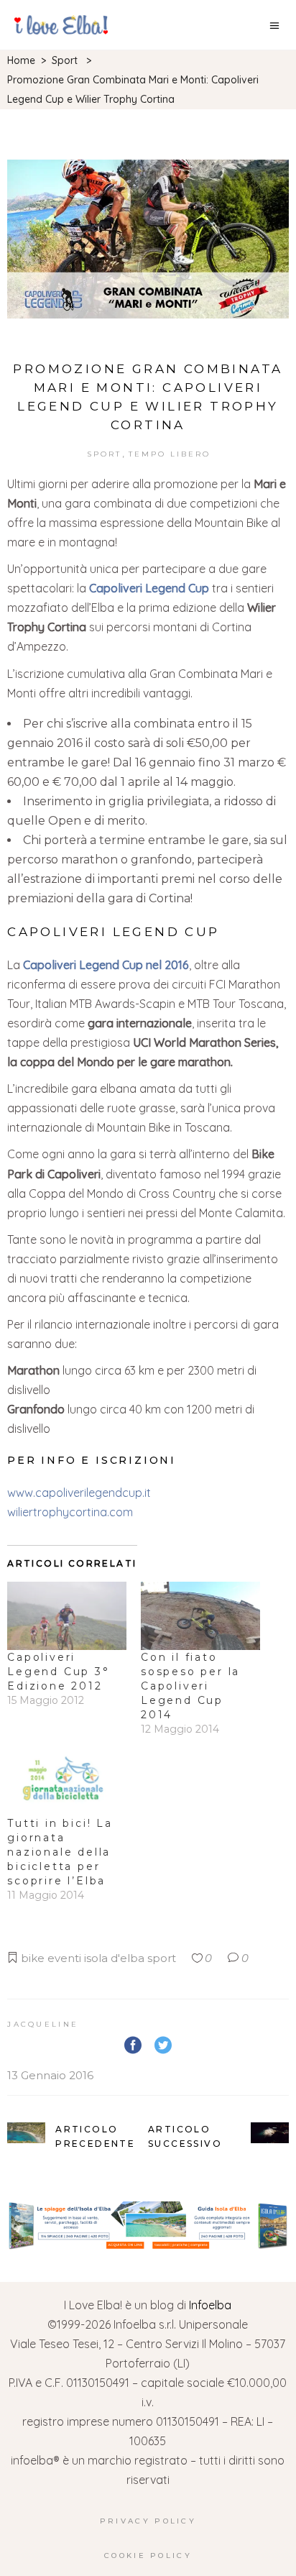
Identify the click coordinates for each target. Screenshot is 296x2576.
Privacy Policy (148, 2521)
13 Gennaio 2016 (50, 2075)
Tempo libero (170, 454)
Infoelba (210, 2305)
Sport (65, 60)
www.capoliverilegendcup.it (79, 1493)
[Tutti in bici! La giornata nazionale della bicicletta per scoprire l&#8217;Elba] (67, 1782)
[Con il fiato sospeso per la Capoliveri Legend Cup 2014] (200, 1616)
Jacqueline (43, 2024)
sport (162, 1958)
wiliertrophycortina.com (70, 1512)
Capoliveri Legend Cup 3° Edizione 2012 (58, 1672)
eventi (64, 1958)
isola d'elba (114, 1958)
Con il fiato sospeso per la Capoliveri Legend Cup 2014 (190, 1686)
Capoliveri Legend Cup (149, 588)
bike (33, 1958)
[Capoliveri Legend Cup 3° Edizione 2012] (67, 1616)
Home (21, 60)
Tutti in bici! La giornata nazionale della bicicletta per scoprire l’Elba (60, 1852)
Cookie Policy (148, 2556)
